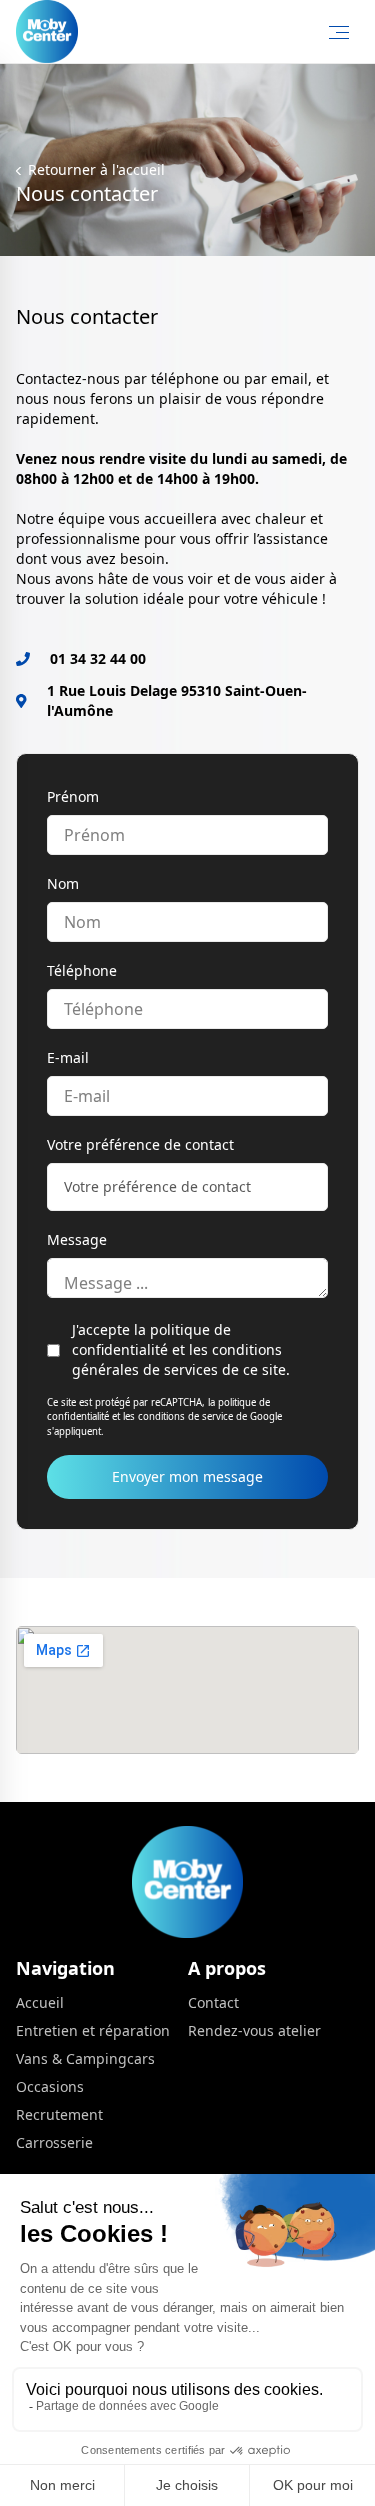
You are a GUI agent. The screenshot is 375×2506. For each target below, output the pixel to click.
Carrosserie (54, 2142)
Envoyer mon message (187, 1476)
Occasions (50, 2086)
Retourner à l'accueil (94, 169)
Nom (63, 883)
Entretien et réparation (93, 2030)
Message (77, 1239)
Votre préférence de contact (140, 1144)
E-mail (68, 1057)
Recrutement (59, 2114)
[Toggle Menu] (339, 32)
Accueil (40, 2002)
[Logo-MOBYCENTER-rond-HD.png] (47, 31)
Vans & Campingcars (85, 2058)
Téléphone (82, 970)
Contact (213, 2002)
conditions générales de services (177, 1359)
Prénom (73, 796)
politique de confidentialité (151, 1339)
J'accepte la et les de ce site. (181, 1349)
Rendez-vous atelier (254, 2030)
